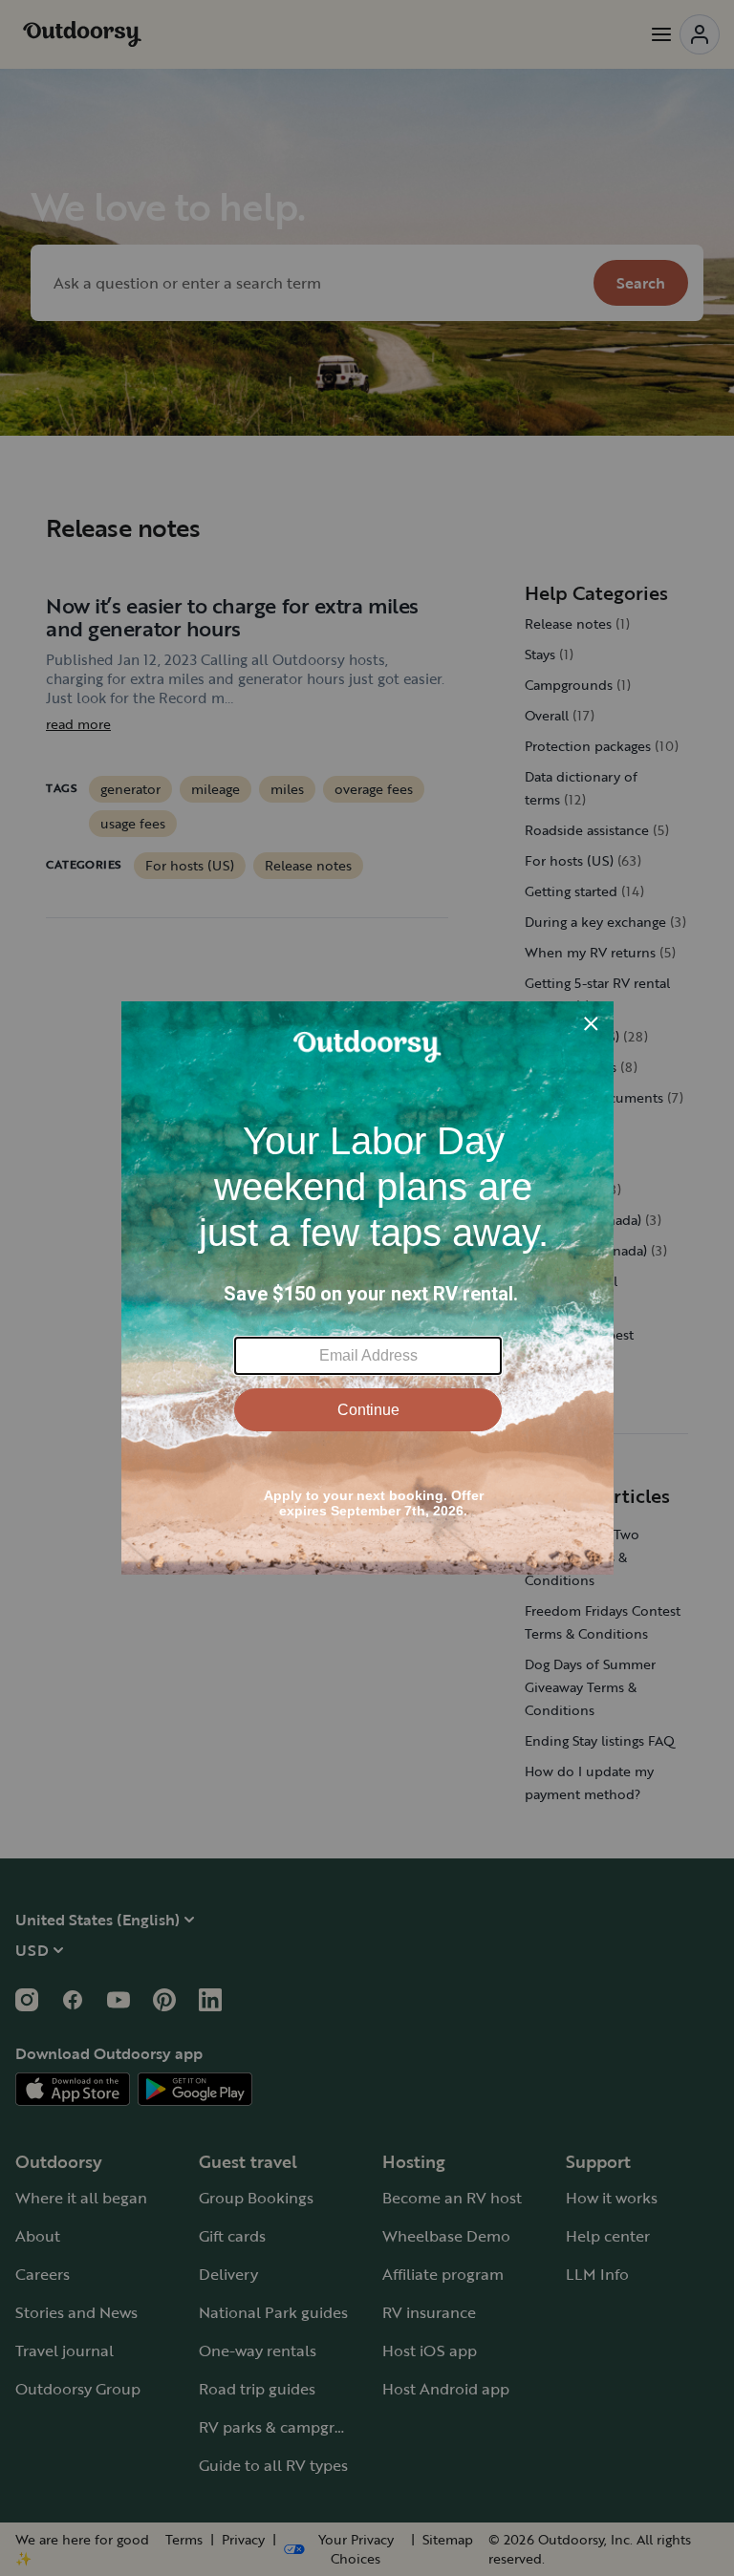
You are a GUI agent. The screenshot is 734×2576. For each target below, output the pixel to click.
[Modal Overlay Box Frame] (367, 1288)
